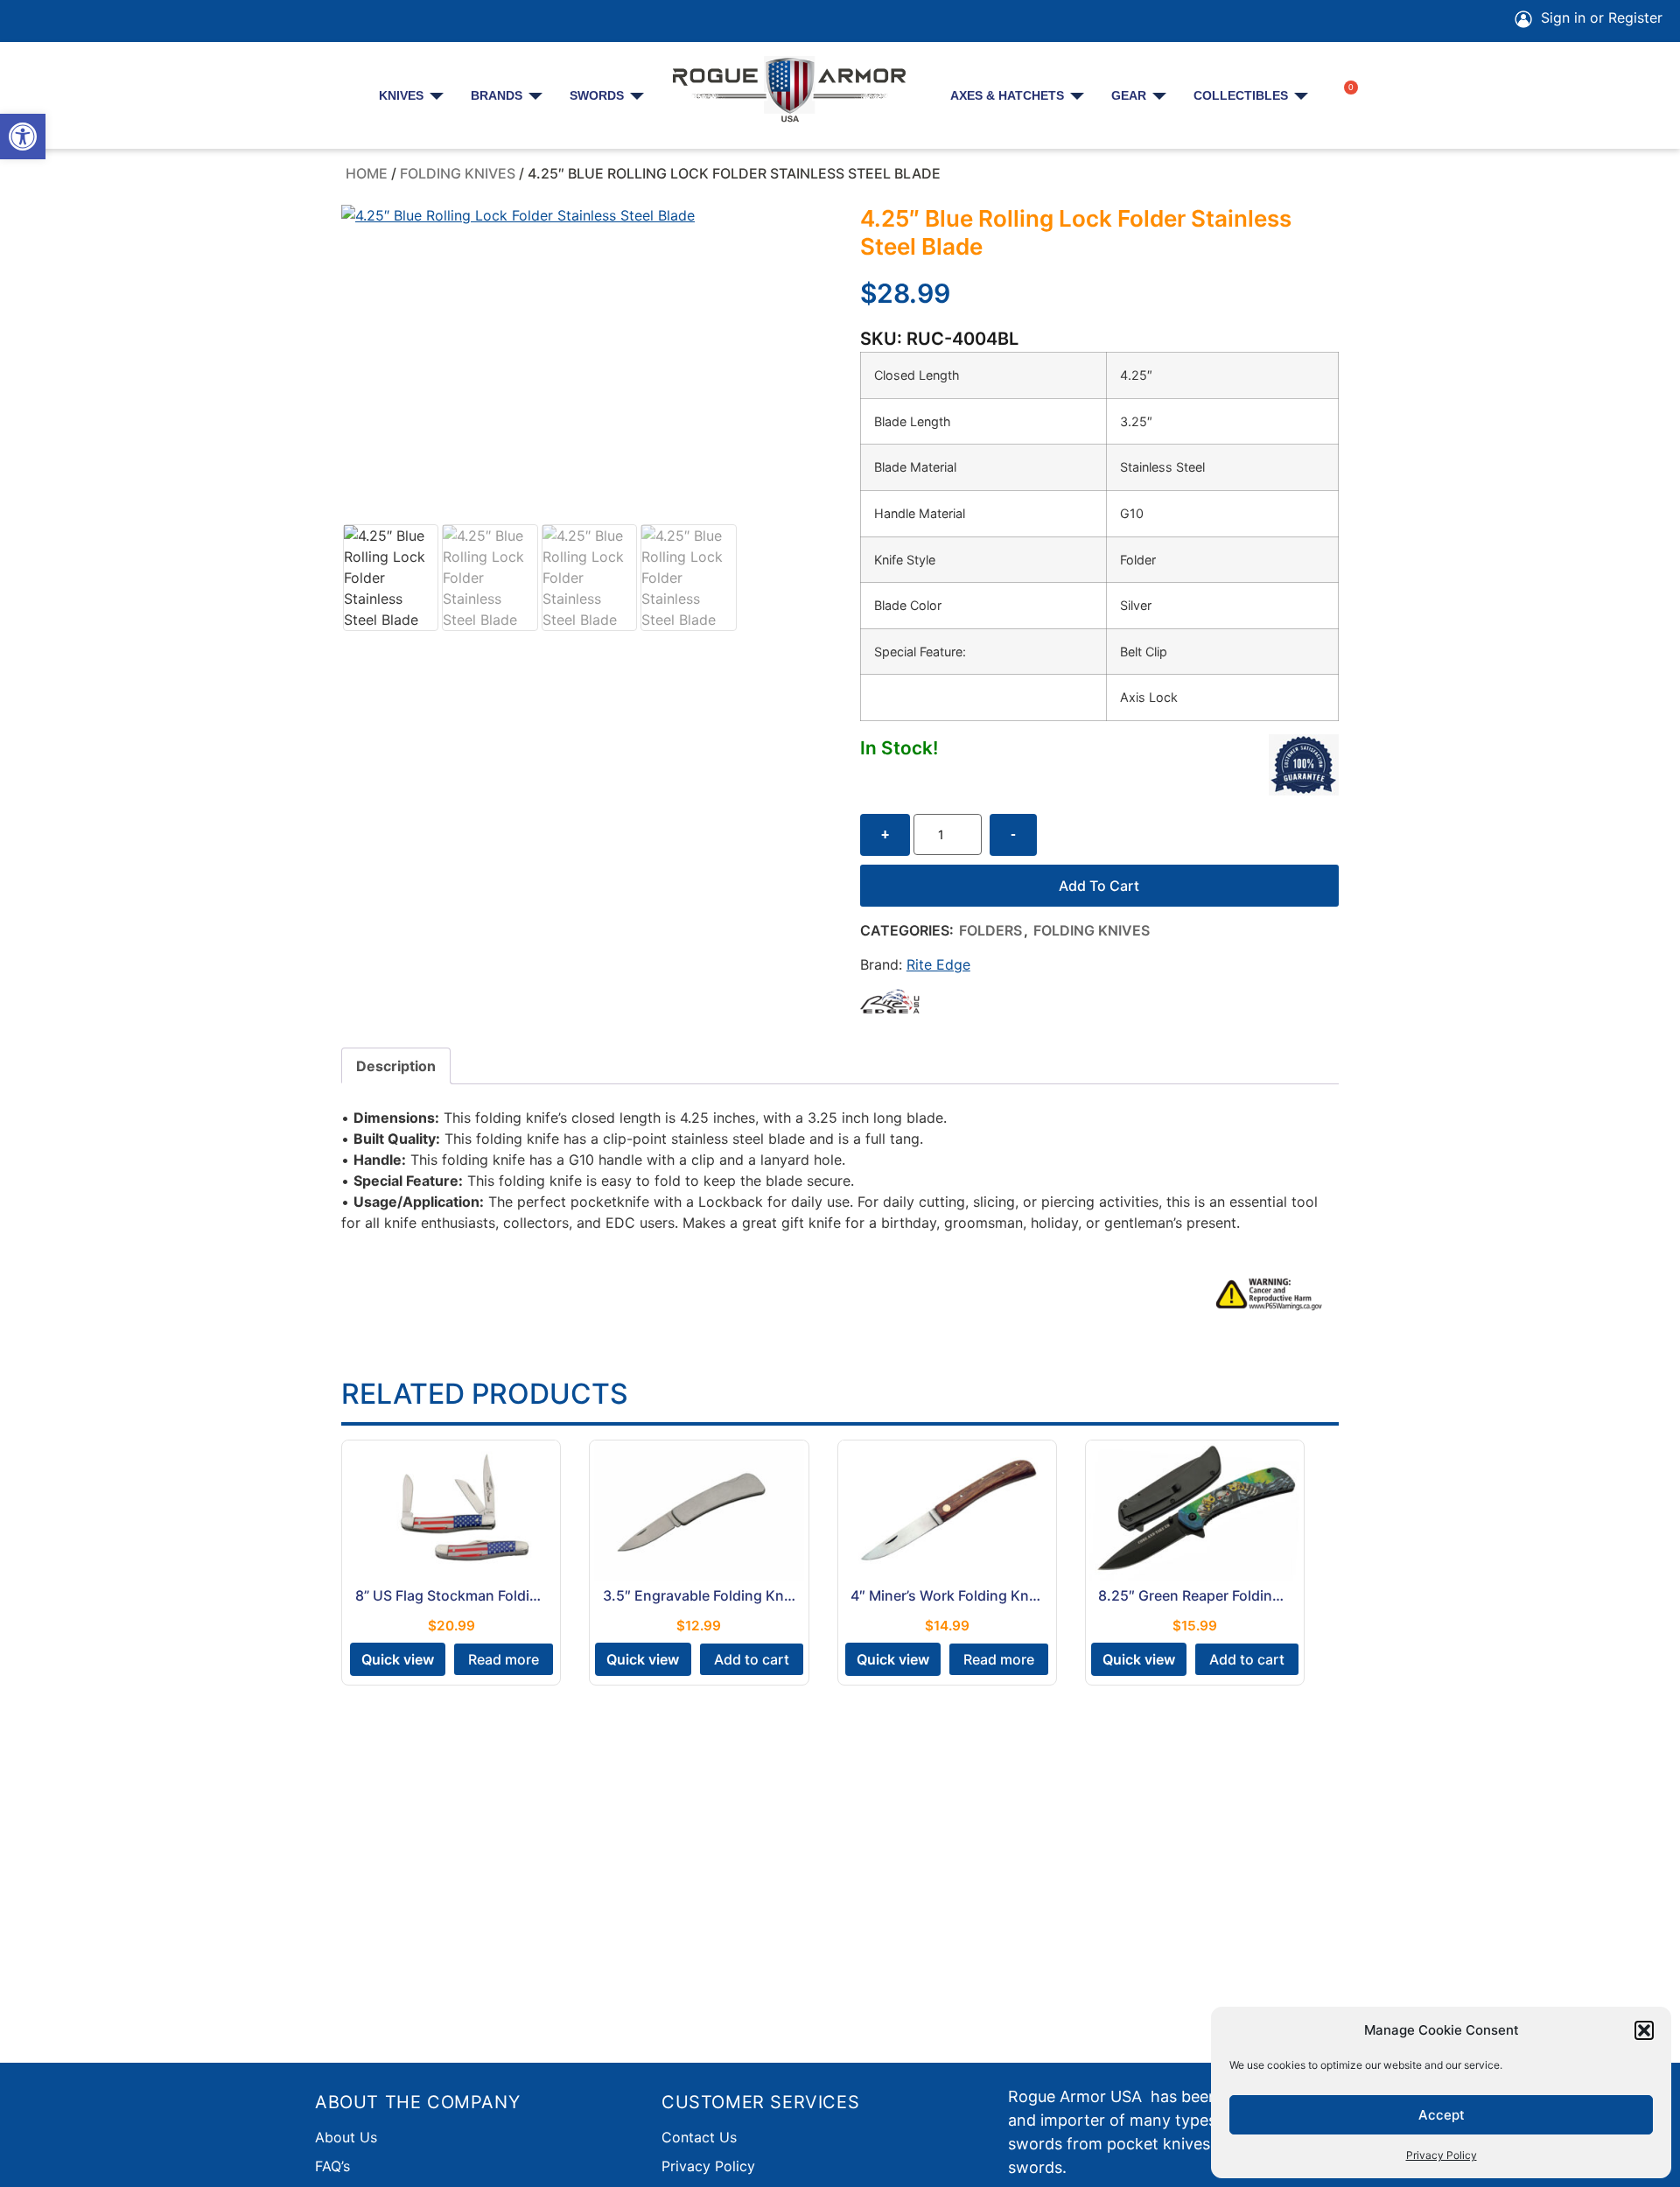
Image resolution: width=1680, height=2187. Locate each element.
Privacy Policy (1442, 2155)
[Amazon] (129, 21)
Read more (504, 1659)
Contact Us (699, 2137)
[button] (23, 137)
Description (396, 1066)
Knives (401, 95)
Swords (597, 95)
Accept (1442, 2115)
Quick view (398, 1659)
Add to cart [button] (752, 1659)
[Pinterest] (80, 21)
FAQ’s (332, 2166)
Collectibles (1241, 95)
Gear (1129, 95)
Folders (990, 930)
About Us (346, 2137)
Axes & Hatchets (1007, 95)
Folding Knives (458, 173)
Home (367, 173)
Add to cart (1099, 886)
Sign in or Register (1599, 18)
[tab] (396, 1066)
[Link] (178, 21)
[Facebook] (31, 21)
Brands (497, 95)
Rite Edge (938, 964)
